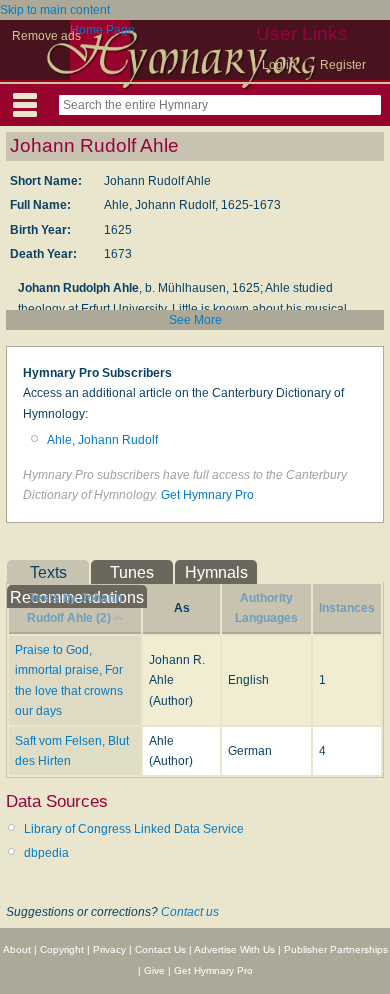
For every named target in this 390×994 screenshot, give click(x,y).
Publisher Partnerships (336, 949)
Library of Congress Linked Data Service (134, 829)
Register (343, 65)
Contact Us (160, 949)
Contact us (190, 912)
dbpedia (46, 853)
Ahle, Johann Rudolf (102, 440)
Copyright (62, 949)
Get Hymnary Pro (207, 495)
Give (154, 970)
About (17, 949)
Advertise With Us (234, 949)
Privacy (109, 949)
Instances (347, 608)
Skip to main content (55, 10)
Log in (279, 65)
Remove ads (46, 36)
